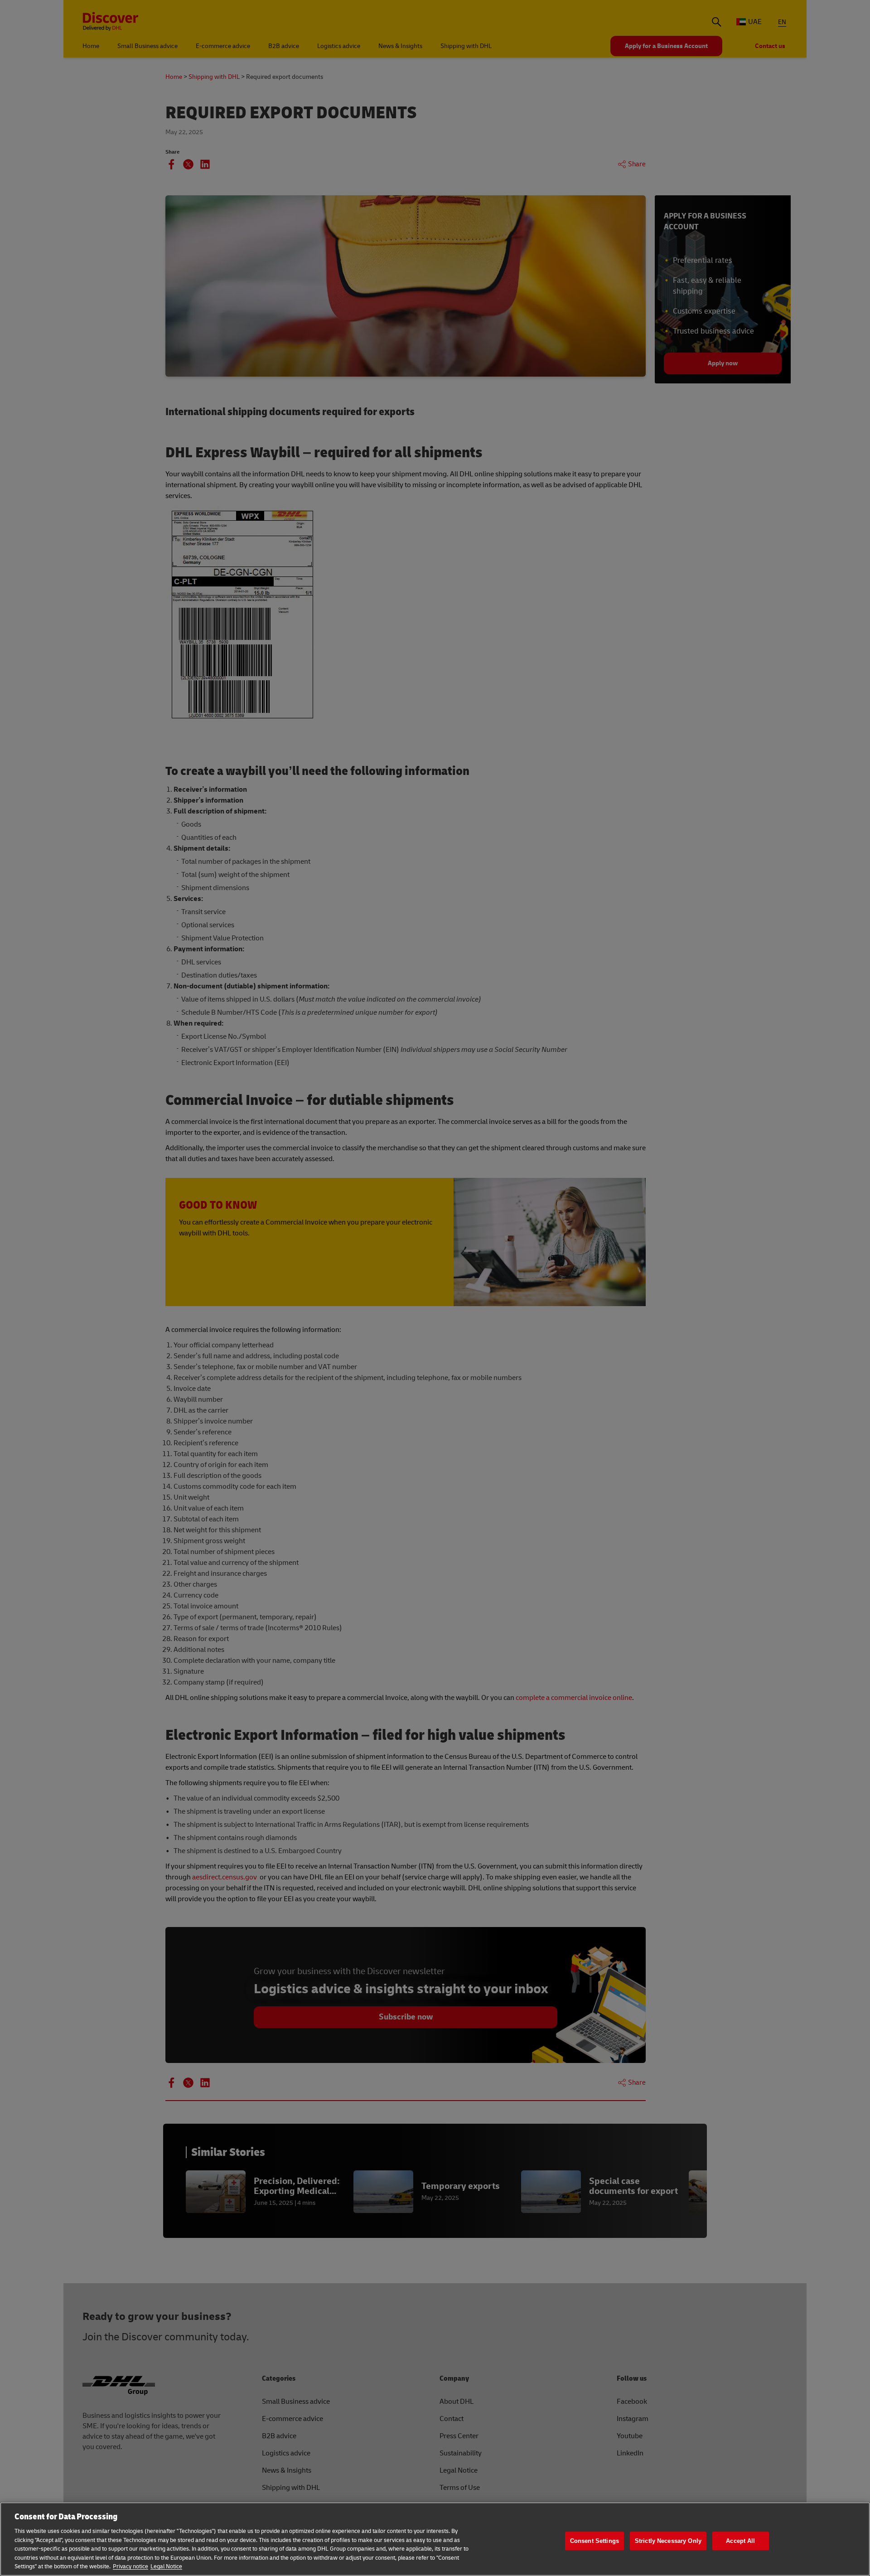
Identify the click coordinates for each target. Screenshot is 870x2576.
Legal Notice (166, 2566)
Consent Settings (594, 2541)
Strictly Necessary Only (668, 2541)
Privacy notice (130, 2566)
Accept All (740, 2541)
